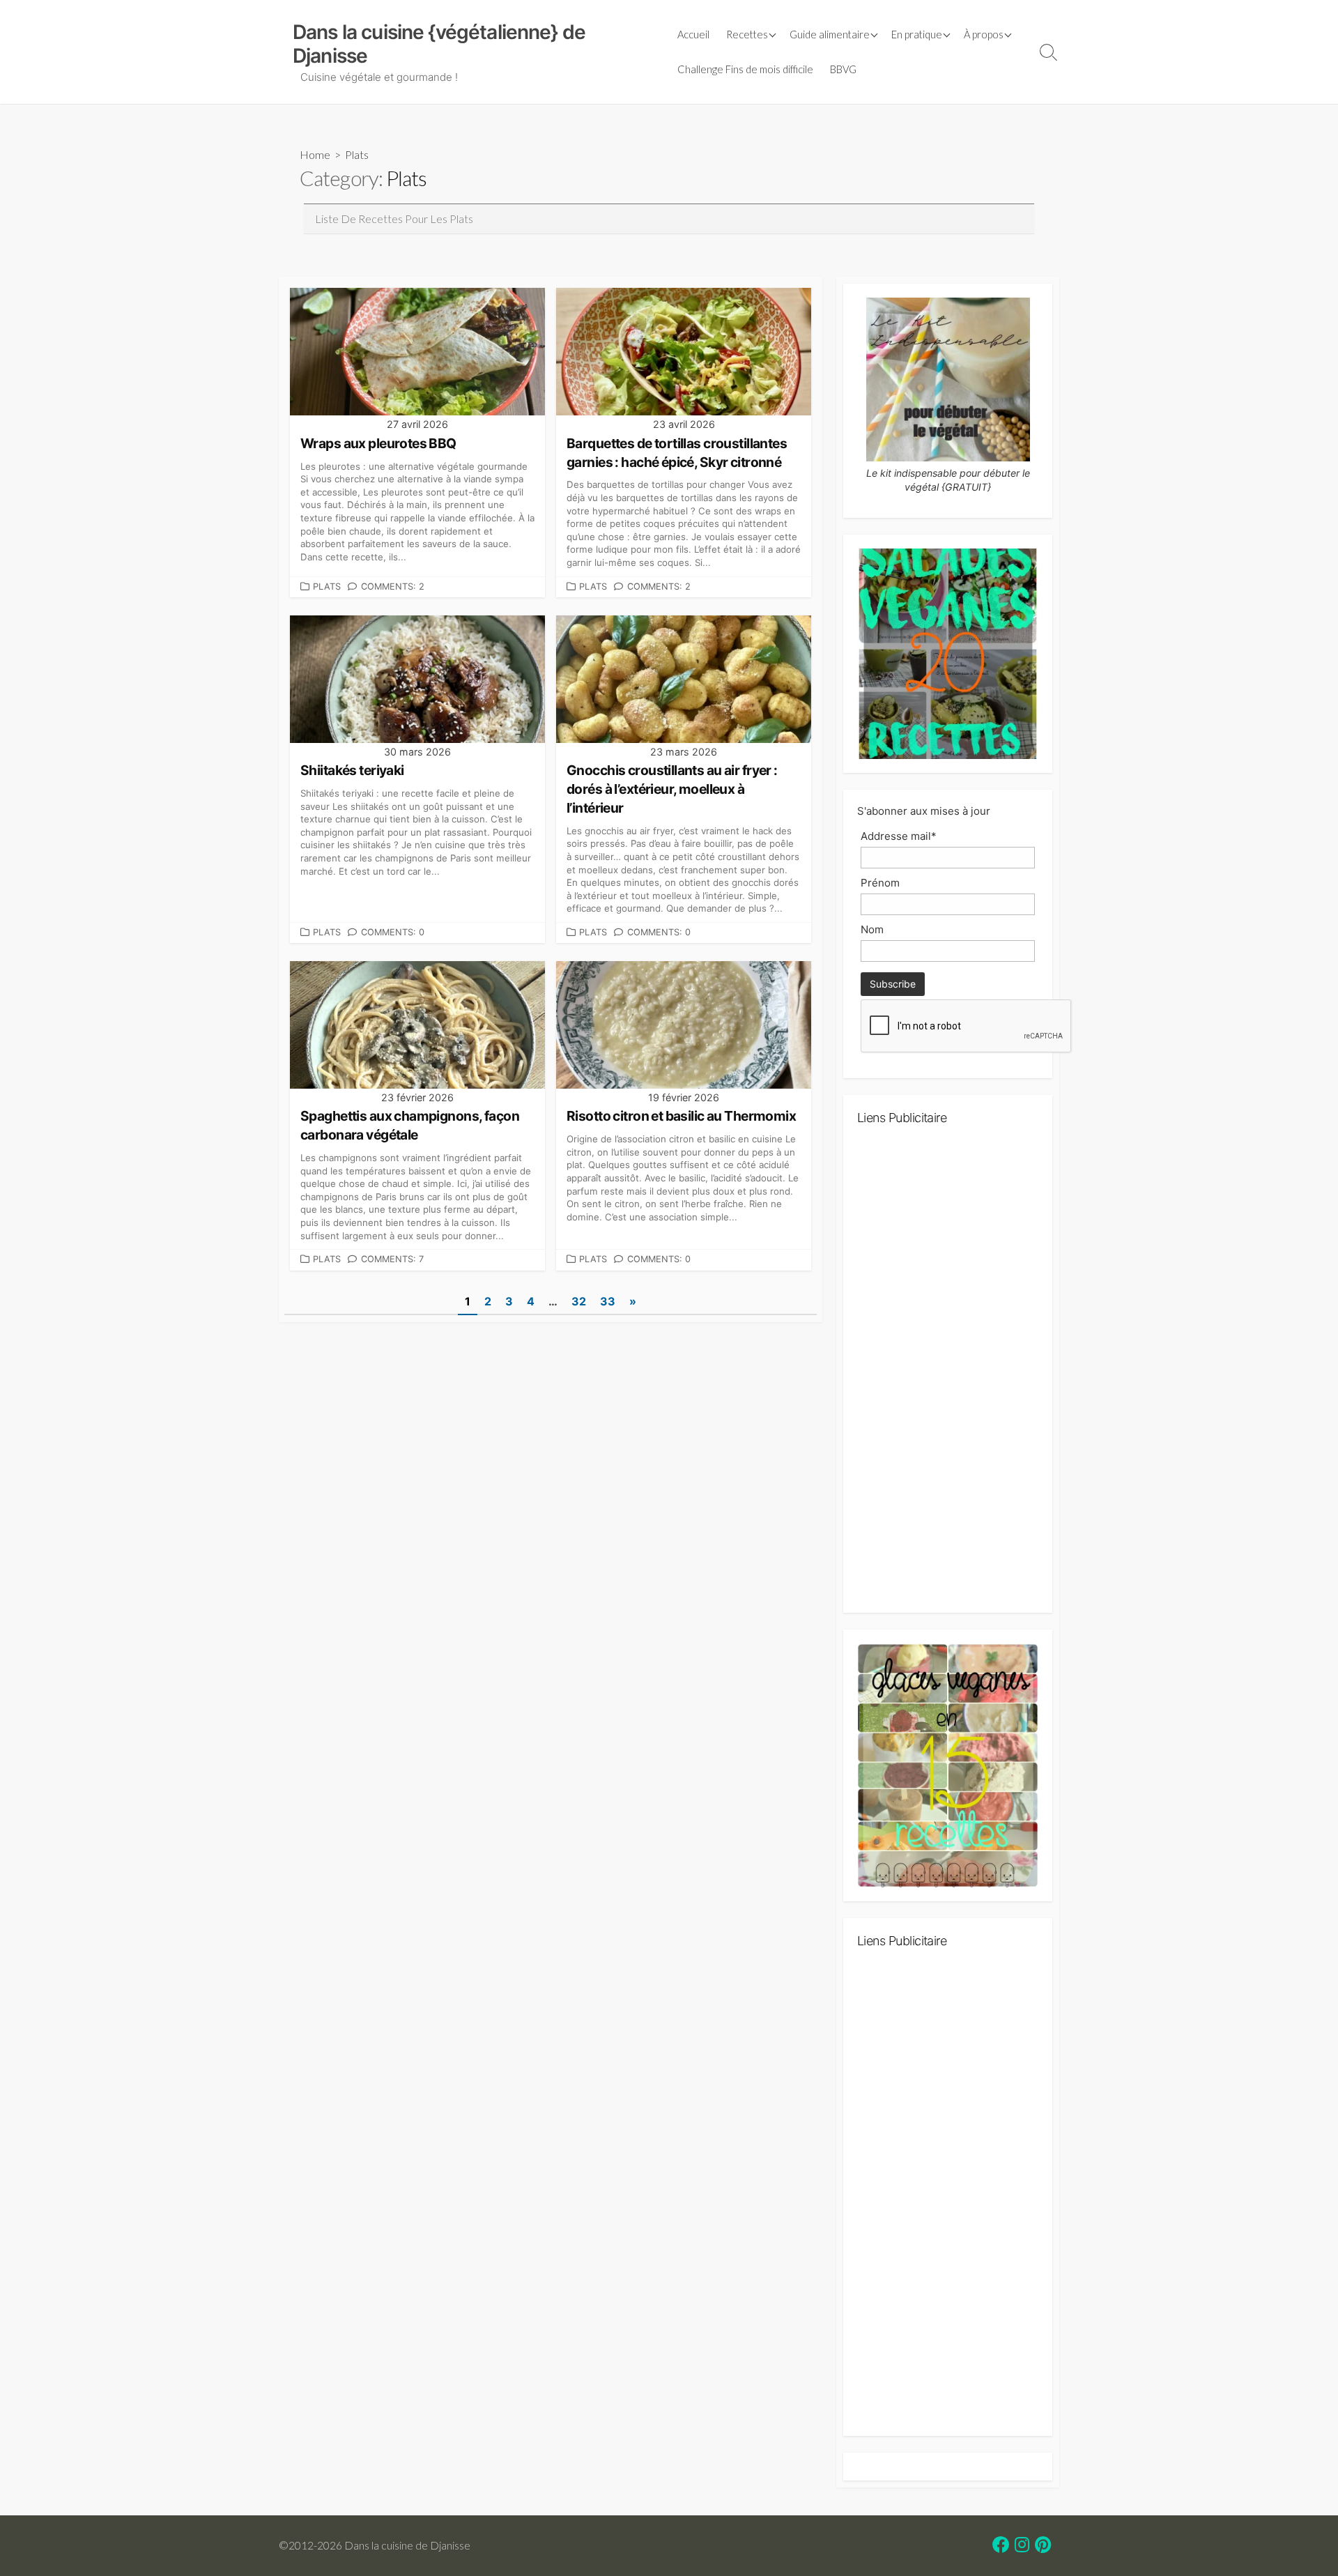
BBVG (843, 69)
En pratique (917, 34)
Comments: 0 (393, 932)
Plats (327, 586)
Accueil (693, 34)
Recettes (747, 34)
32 (579, 1301)
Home (315, 154)
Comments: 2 (393, 586)
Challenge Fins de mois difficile (745, 69)
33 (608, 1301)
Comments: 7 (392, 1259)
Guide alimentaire (830, 34)
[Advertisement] (948, 1375)
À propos (984, 34)
